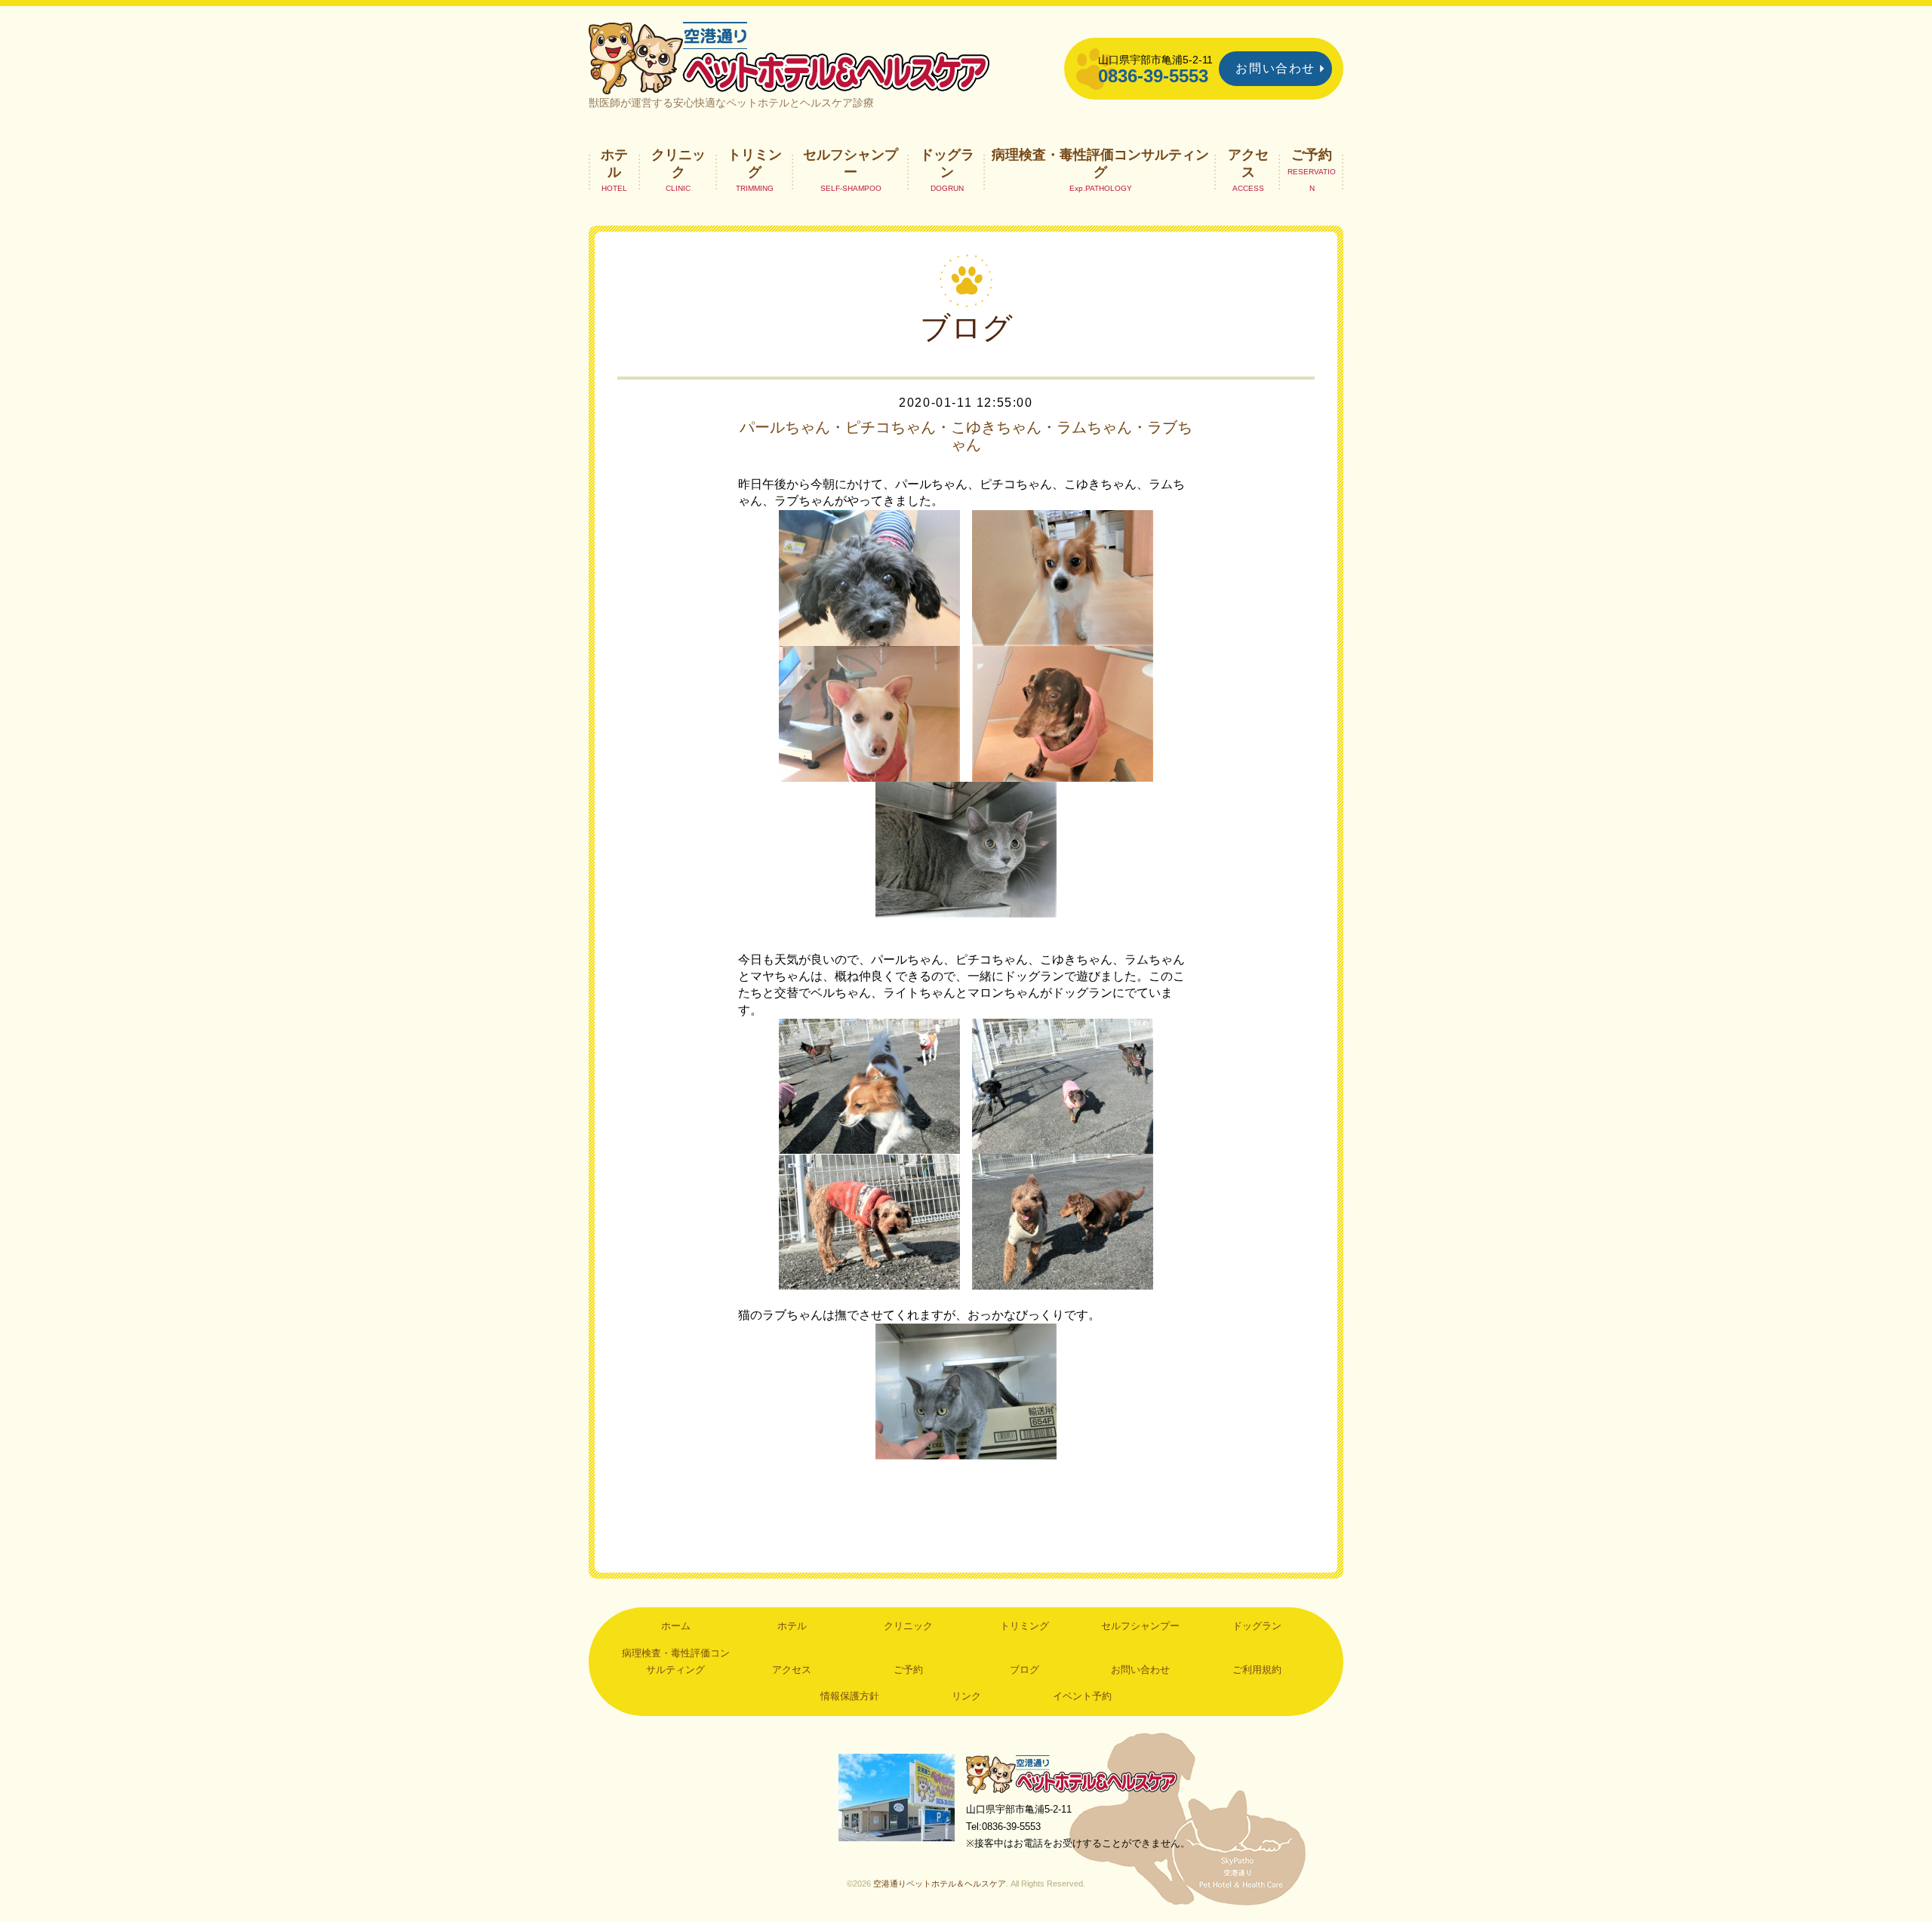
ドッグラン (947, 163)
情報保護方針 (850, 1696)
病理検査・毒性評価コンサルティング (1100, 163)
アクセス (1248, 163)
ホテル (614, 163)
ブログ (1024, 1670)
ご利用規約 (1257, 1670)
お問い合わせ (1275, 68)
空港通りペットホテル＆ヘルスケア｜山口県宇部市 (789, 57)
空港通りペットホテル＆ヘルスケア (1072, 1774)
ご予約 (1312, 155)
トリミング (755, 163)
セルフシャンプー (851, 163)
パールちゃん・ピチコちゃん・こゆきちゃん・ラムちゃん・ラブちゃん (966, 435)
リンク (966, 1696)
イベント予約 (1082, 1696)
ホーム (676, 1626)
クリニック (678, 163)
